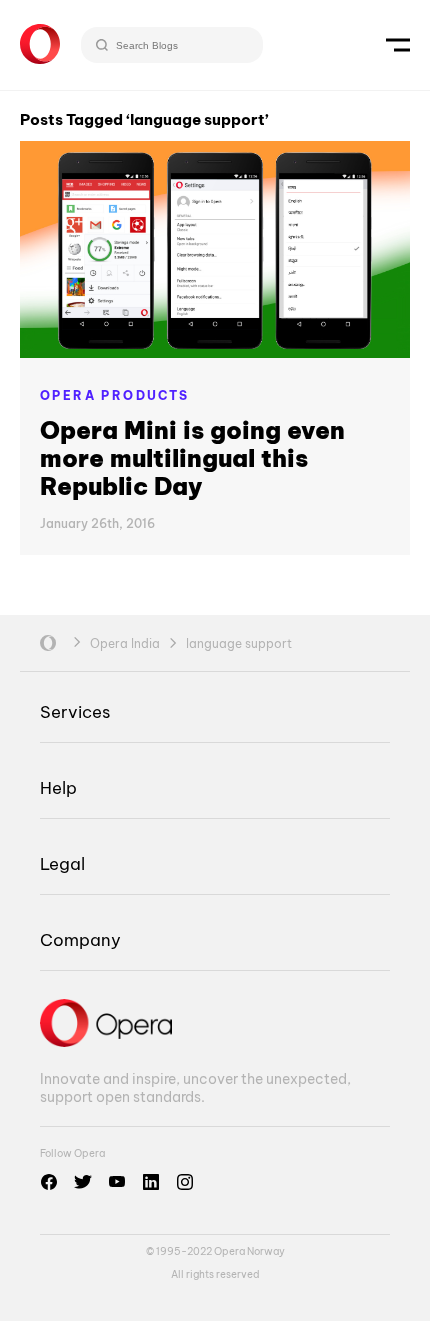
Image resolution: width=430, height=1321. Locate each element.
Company (80, 939)
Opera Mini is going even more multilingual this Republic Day (192, 458)
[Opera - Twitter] (83, 1182)
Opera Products (115, 395)
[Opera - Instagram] (185, 1182)
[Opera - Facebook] (49, 1182)
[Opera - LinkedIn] (151, 1182)
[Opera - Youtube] (117, 1182)
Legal (62, 863)
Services (75, 711)
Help (58, 787)
